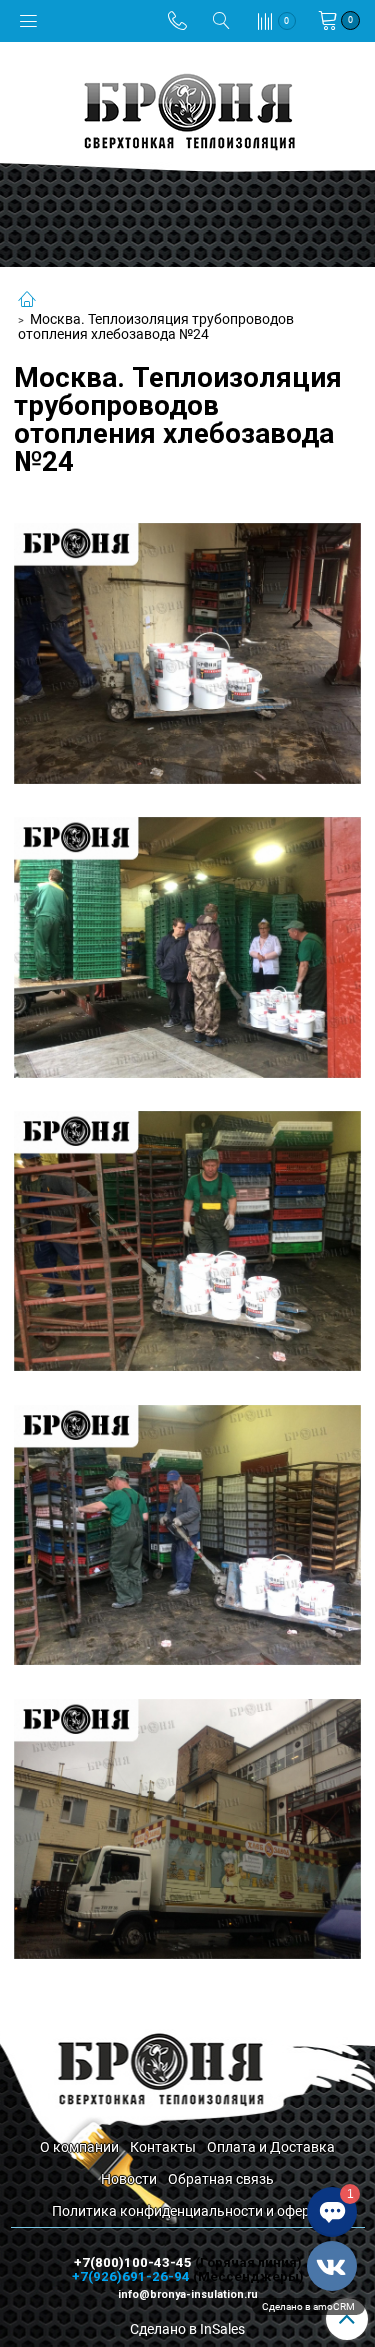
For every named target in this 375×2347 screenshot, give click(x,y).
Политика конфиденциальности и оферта (188, 2211)
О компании (79, 2147)
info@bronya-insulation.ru (188, 2294)
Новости (129, 2179)
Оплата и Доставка (271, 2147)
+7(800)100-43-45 (134, 2262)
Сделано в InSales (187, 2329)
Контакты (163, 2147)
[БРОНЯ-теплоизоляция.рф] (187, 109)
